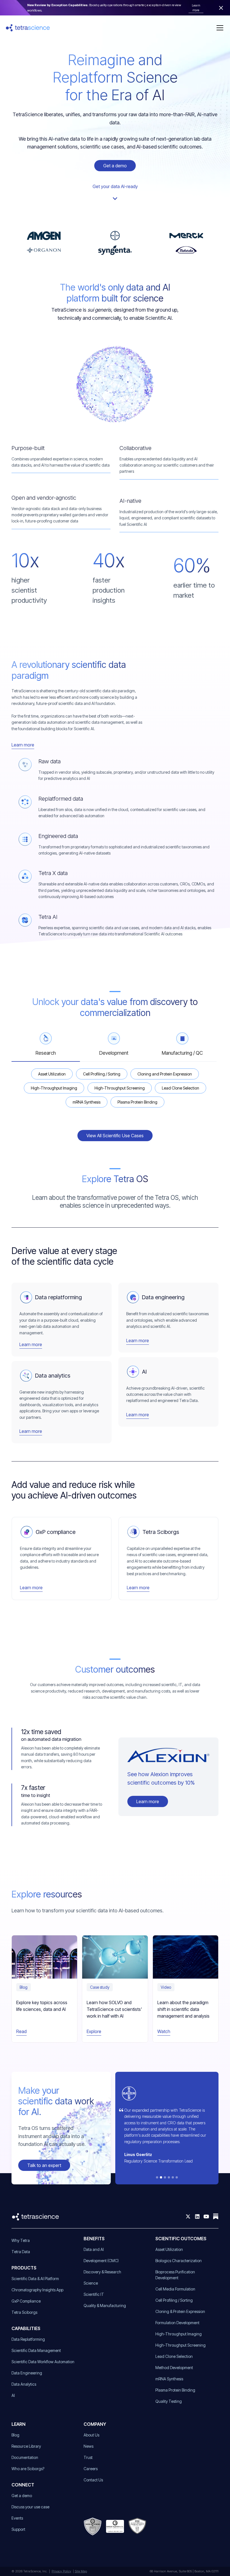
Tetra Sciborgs (24, 2312)
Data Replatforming (28, 2339)
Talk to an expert (44, 2165)
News (88, 2446)
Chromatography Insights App (37, 2290)
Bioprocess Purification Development (175, 2275)
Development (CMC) (101, 2261)
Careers (91, 2469)
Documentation (25, 2457)
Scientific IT (94, 2294)
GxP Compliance (26, 2301)
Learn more (148, 1801)
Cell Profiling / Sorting (174, 2300)
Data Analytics (24, 2384)
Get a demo (115, 166)
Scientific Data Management (36, 2350)
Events (17, 2518)
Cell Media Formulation (175, 2289)
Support (18, 2529)
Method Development (174, 2368)
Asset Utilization (169, 2249)
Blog (15, 2435)
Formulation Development (177, 2323)
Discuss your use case (30, 2507)
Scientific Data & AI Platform (35, 2279)
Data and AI (94, 2249)
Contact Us (93, 2480)
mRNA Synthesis (169, 2379)
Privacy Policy (61, 2571)
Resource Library (26, 2446)
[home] (28, 28)
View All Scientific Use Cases (115, 1136)
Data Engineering (27, 2373)
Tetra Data (21, 2252)
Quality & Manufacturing (105, 2306)
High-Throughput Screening (180, 2345)
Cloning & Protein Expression (180, 2311)
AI (13, 2395)
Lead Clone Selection (174, 2356)
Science (91, 2283)
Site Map (81, 2571)
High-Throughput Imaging (179, 2334)
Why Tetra (21, 2240)
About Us (91, 2435)
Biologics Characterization (179, 2261)
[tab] (46, 1047)
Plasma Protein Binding (175, 2390)
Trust (88, 2457)
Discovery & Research (102, 2272)
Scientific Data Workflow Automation (43, 2362)
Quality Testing (169, 2401)
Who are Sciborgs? (28, 2469)
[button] (219, 28)
